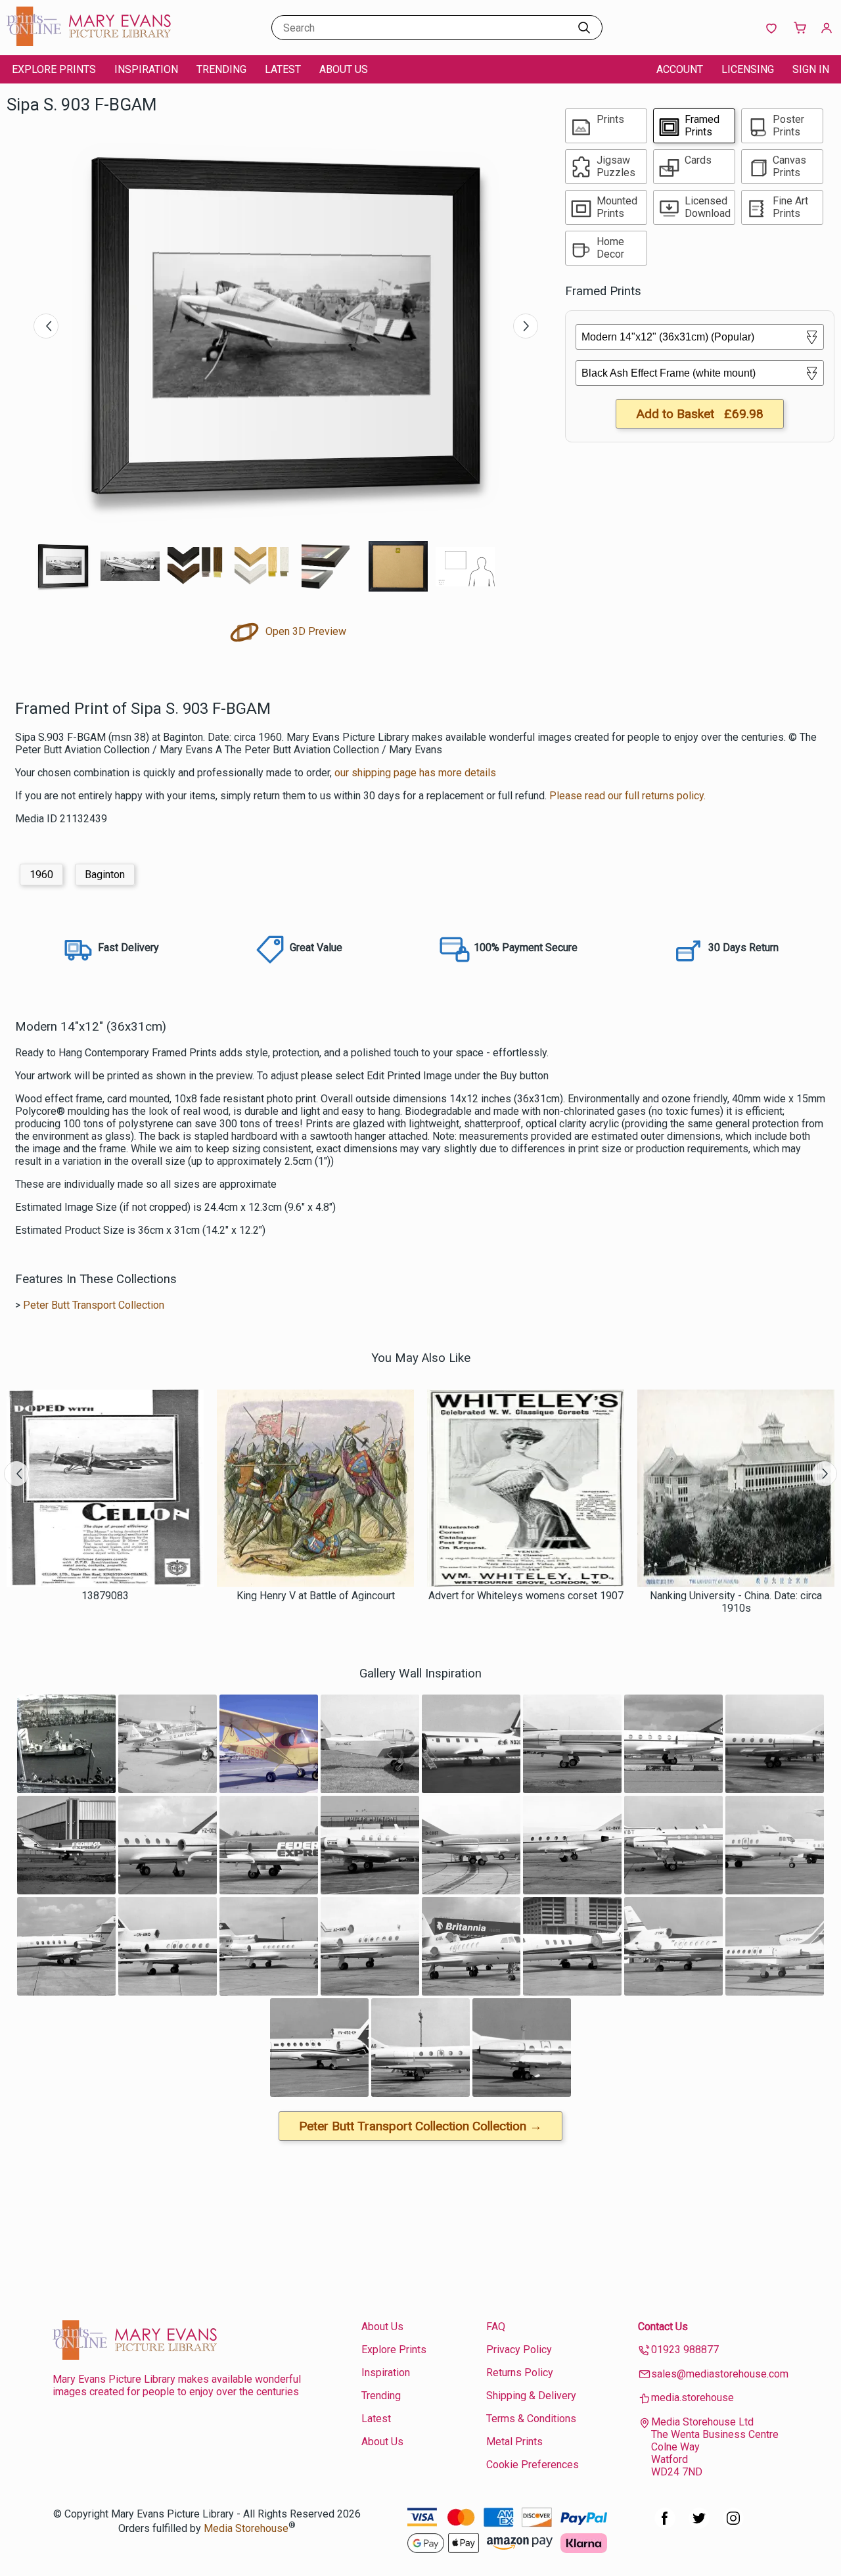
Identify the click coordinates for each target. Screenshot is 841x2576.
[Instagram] (733, 2525)
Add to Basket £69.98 (700, 414)
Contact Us (663, 2327)
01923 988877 (685, 2350)
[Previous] (46, 326)
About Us (344, 69)
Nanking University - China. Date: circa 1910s (736, 1602)
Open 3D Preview (305, 631)
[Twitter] (699, 2525)
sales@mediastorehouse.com (720, 2374)
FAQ (496, 2327)
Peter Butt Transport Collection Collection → (420, 2126)
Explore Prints (54, 69)
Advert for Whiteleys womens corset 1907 (526, 1596)
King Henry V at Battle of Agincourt (316, 1596)
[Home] (89, 42)
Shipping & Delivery (531, 2396)
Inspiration (146, 69)
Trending (221, 69)
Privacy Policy (519, 2350)
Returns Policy (520, 2373)
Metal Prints (514, 2442)
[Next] (526, 326)
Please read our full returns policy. (627, 796)
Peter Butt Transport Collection (94, 1305)
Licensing (748, 69)
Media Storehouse (246, 2528)
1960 (41, 875)
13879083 (105, 1596)
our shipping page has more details (415, 773)
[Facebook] (665, 2525)
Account (680, 69)
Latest (283, 69)
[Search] (584, 28)
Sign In (811, 69)
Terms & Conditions (531, 2419)
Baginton (105, 875)
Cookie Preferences (533, 2465)
